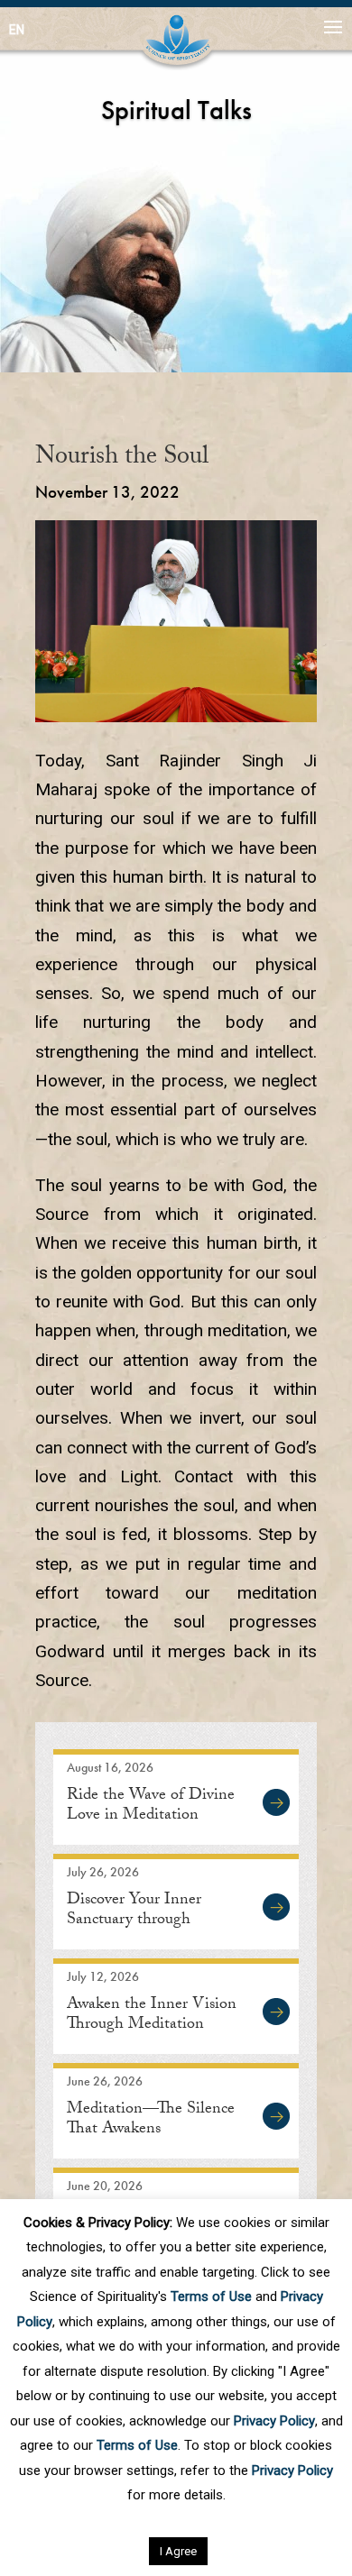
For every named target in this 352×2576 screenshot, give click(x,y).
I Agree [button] (178, 2551)
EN (17, 30)
